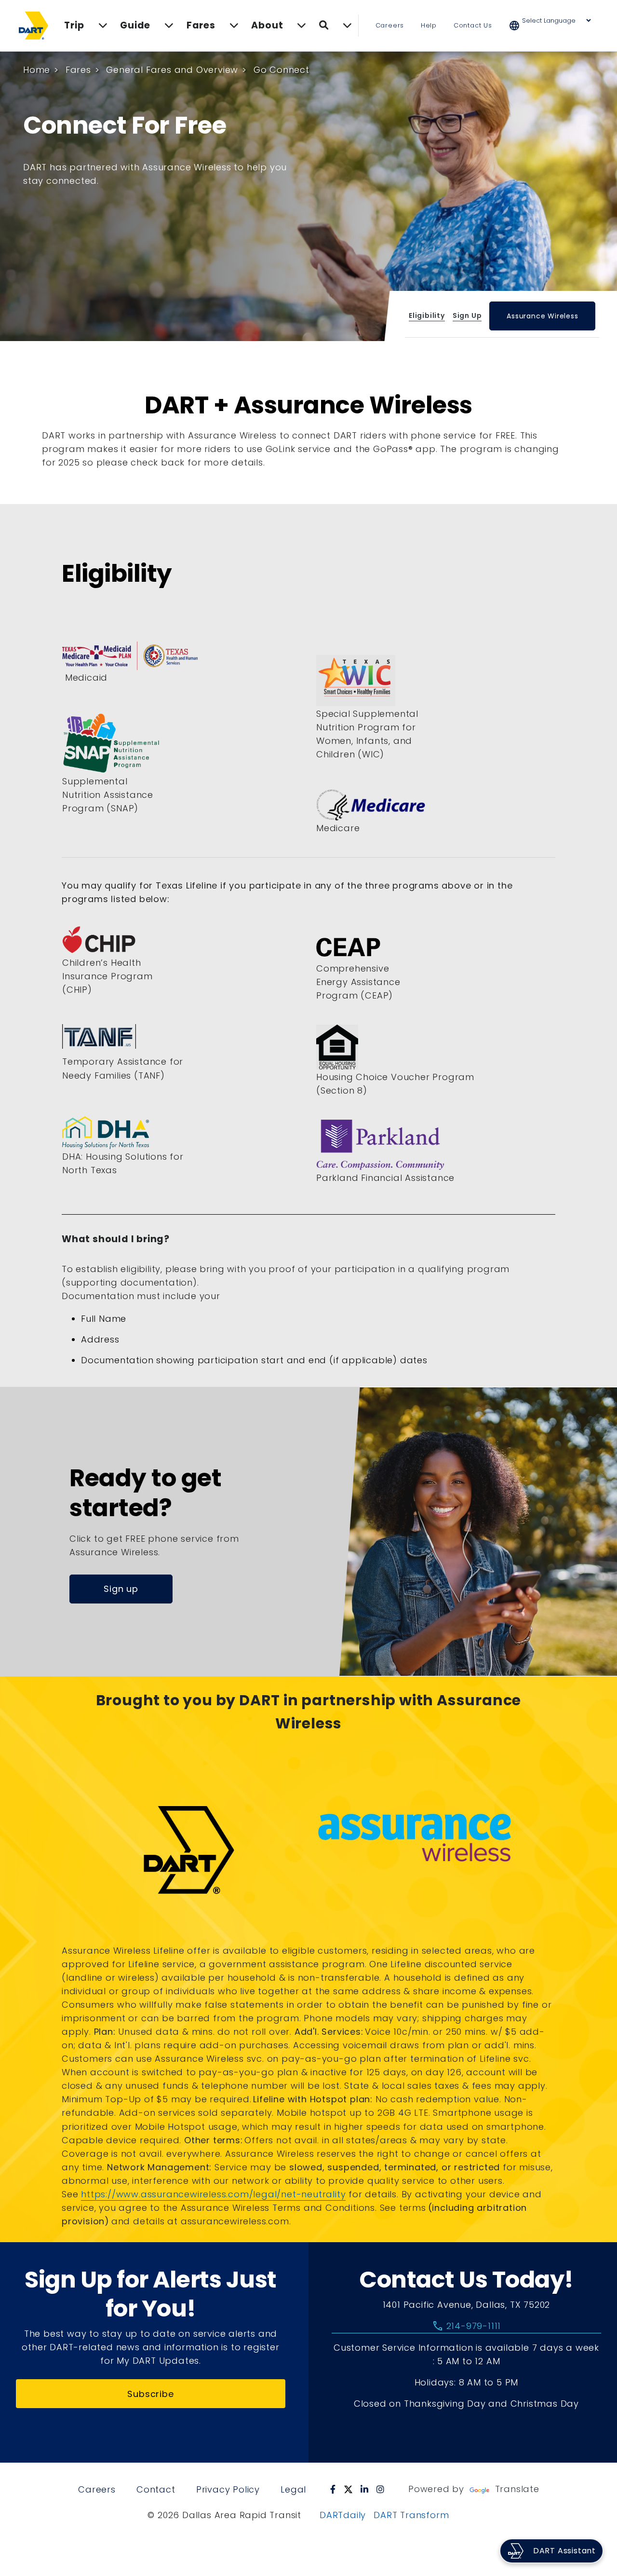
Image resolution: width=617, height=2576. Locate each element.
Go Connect (282, 70)
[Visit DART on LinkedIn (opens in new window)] (365, 2489)
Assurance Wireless (542, 316)
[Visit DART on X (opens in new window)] (348, 2489)
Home (37, 70)
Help (429, 25)
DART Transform (411, 2515)
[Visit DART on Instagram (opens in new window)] (381, 2489)
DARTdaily (343, 2515)
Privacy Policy (228, 2489)
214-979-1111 (466, 2326)
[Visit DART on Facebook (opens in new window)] (333, 2489)
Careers (390, 25)
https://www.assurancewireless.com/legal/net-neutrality (213, 2194)
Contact (156, 2489)
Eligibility (427, 315)
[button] (556, 26)
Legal (293, 2489)
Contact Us (473, 25)
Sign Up (467, 315)
